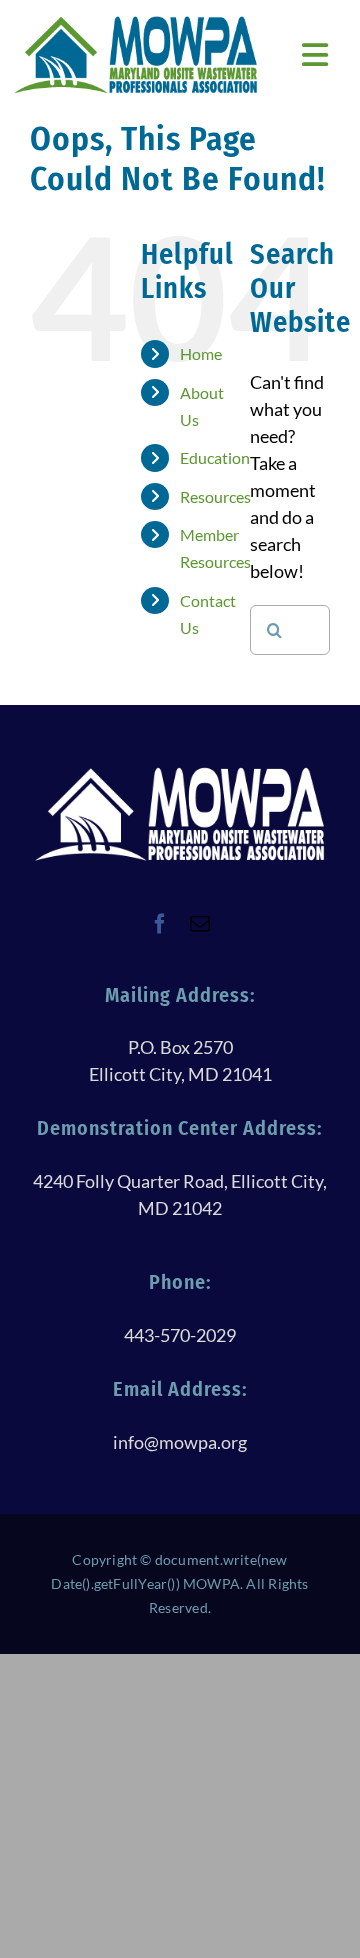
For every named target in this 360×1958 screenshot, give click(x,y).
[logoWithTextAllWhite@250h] (180, 774)
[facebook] (160, 924)
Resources (215, 496)
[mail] (200, 924)
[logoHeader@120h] (136, 23)
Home (201, 353)
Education (215, 457)
